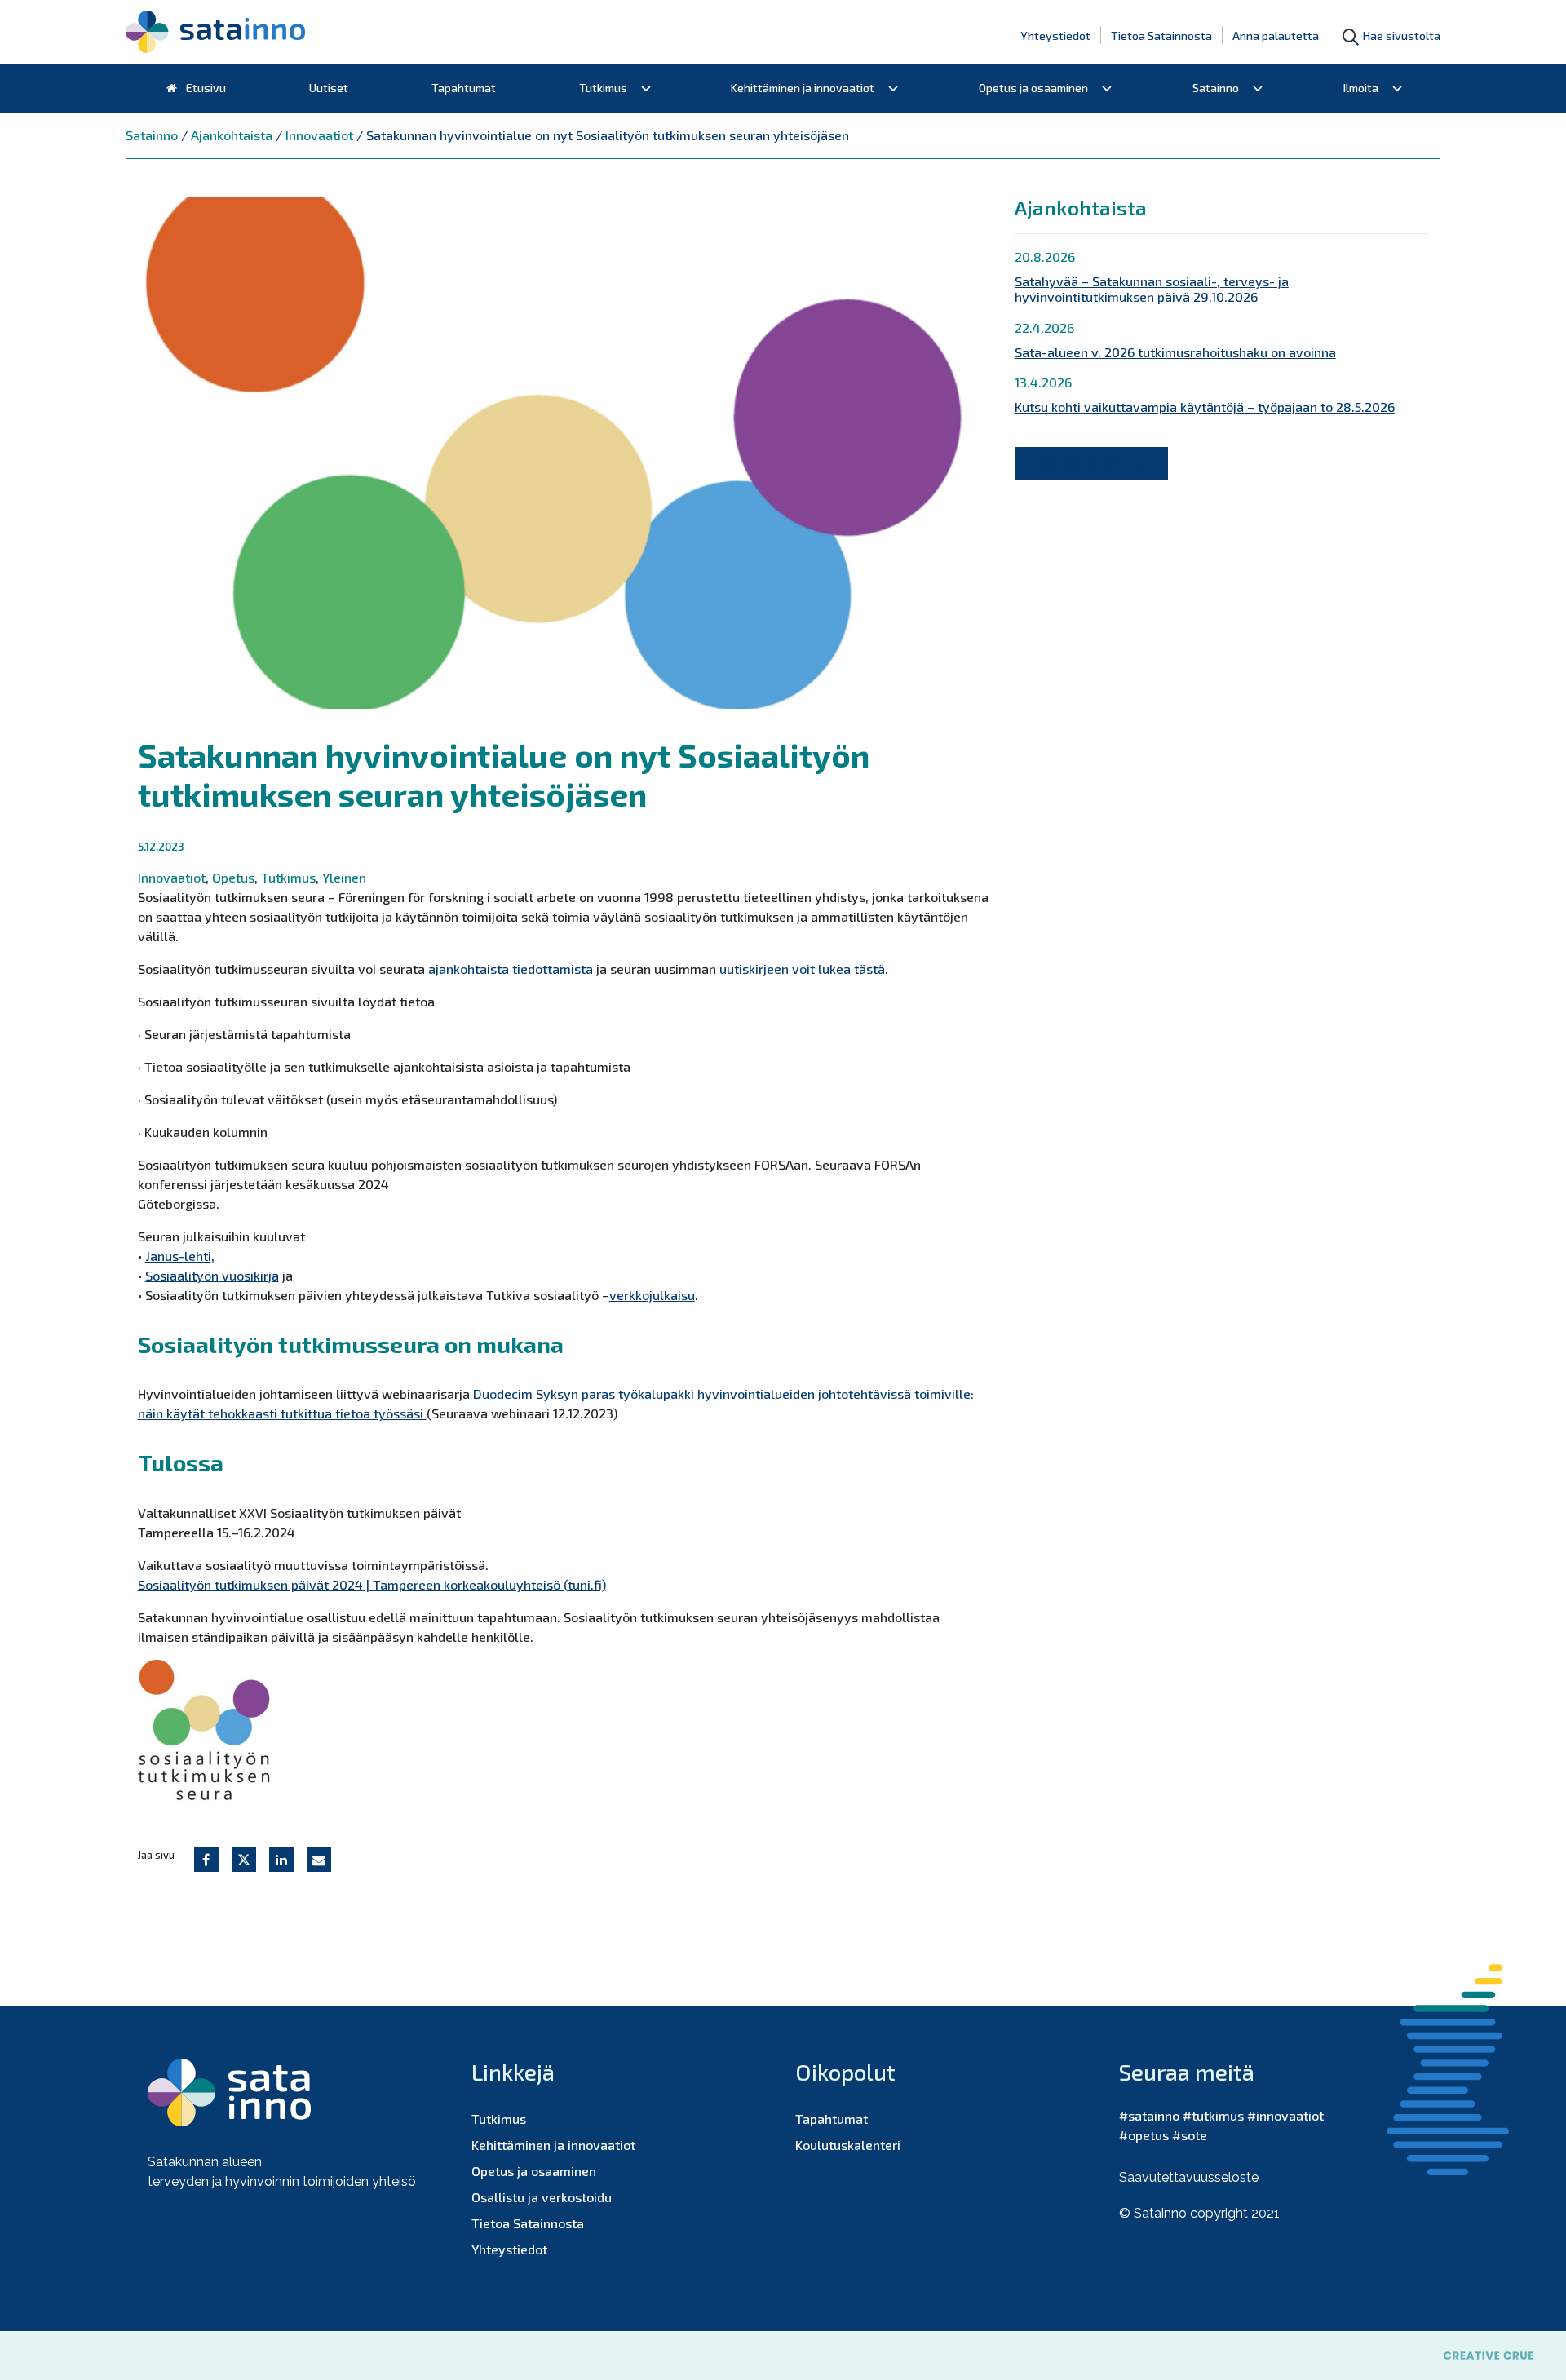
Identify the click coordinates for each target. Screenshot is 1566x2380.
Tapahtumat (464, 88)
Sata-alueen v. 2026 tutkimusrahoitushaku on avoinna (1175, 352)
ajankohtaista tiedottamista (511, 969)
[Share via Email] (319, 1860)
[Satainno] (215, 32)
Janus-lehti (178, 1256)
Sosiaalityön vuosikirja (212, 1275)
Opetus (233, 877)
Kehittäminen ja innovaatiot (803, 88)
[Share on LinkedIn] (281, 1860)
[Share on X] (244, 1860)
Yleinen (344, 877)
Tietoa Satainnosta (1161, 35)
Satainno (1216, 88)
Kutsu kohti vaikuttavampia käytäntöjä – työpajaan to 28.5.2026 (1205, 407)
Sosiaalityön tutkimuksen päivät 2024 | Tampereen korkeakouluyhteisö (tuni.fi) (372, 1584)
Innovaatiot (172, 877)
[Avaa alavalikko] (646, 88)
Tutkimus (603, 88)
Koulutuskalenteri (848, 2145)
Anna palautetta (1276, 35)
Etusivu (205, 88)
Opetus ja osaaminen (1033, 88)
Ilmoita (1361, 88)
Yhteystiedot (1055, 35)
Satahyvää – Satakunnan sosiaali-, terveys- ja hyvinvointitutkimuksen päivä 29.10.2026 (1152, 289)
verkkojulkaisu (652, 1295)
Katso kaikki (1081, 463)
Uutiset (329, 88)
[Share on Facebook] (206, 1860)
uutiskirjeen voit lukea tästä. (804, 969)
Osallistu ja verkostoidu (542, 2197)
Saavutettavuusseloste (1189, 2177)
